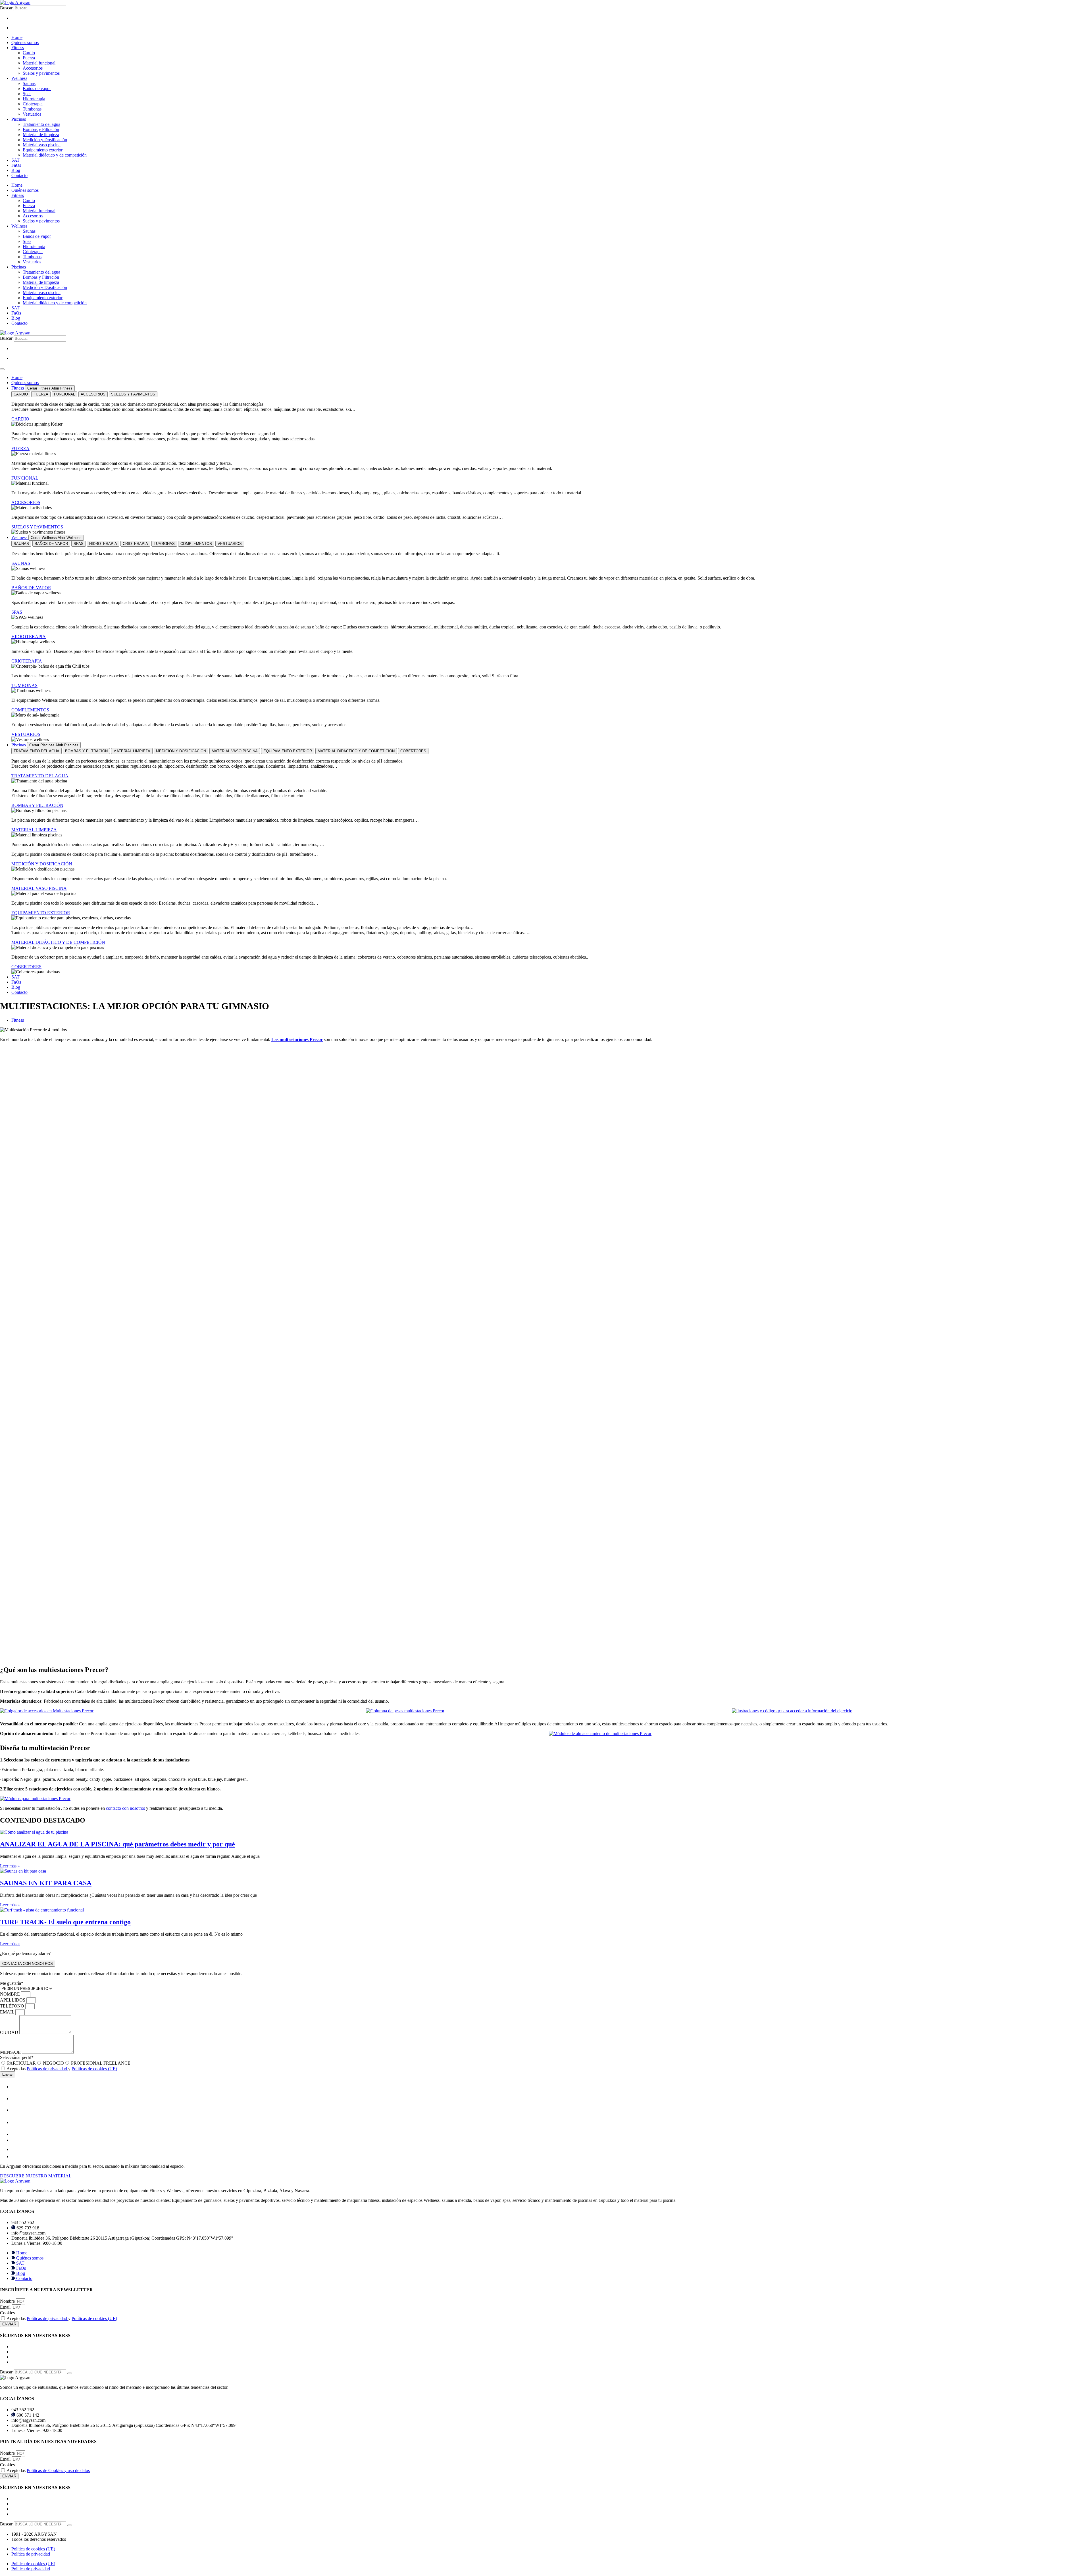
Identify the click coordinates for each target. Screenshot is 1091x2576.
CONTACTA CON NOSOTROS (28, 1964)
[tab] (21, 394)
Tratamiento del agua (41, 124)
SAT (15, 160)
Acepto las (48, 2470)
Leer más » (10, 1866)
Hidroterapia (34, 99)
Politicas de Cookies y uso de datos (58, 2470)
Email (6, 2307)
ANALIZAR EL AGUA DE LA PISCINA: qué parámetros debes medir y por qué (117, 1844)
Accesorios (33, 68)
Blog (16, 170)
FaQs (16, 165)
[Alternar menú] (2, 369)
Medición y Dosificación (45, 140)
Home (17, 37)
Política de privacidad (31, 2554)
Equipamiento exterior (43, 150)
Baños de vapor (37, 88)
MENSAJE (11, 2052)
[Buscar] (70, 2373)
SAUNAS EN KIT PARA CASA (46, 1883)
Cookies (7, 2313)
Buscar (6, 8)
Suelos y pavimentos (41, 73)
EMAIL (8, 2012)
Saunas (29, 83)
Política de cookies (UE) (33, 2549)
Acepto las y (62, 2069)
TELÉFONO (13, 2006)
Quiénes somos (25, 42)
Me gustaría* (12, 1983)
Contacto (19, 175)
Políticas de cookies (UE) (94, 2069)
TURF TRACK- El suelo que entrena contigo (65, 1922)
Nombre (8, 2301)
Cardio (29, 53)
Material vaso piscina (42, 145)
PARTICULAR (21, 2063)
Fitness (18, 48)
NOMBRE (11, 1994)
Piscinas (19, 119)
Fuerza (29, 58)
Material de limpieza (41, 135)
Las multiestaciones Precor (297, 1039)
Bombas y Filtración (41, 129)
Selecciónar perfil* (17, 2057)
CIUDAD (10, 2032)
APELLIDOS (13, 2000)
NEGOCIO (53, 2063)
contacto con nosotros (125, 1808)
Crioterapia (33, 104)
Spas (27, 94)
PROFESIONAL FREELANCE (101, 2063)
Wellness (19, 78)
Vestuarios (32, 114)
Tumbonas (32, 109)
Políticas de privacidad (47, 2069)
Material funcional (39, 63)
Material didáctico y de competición (55, 155)
